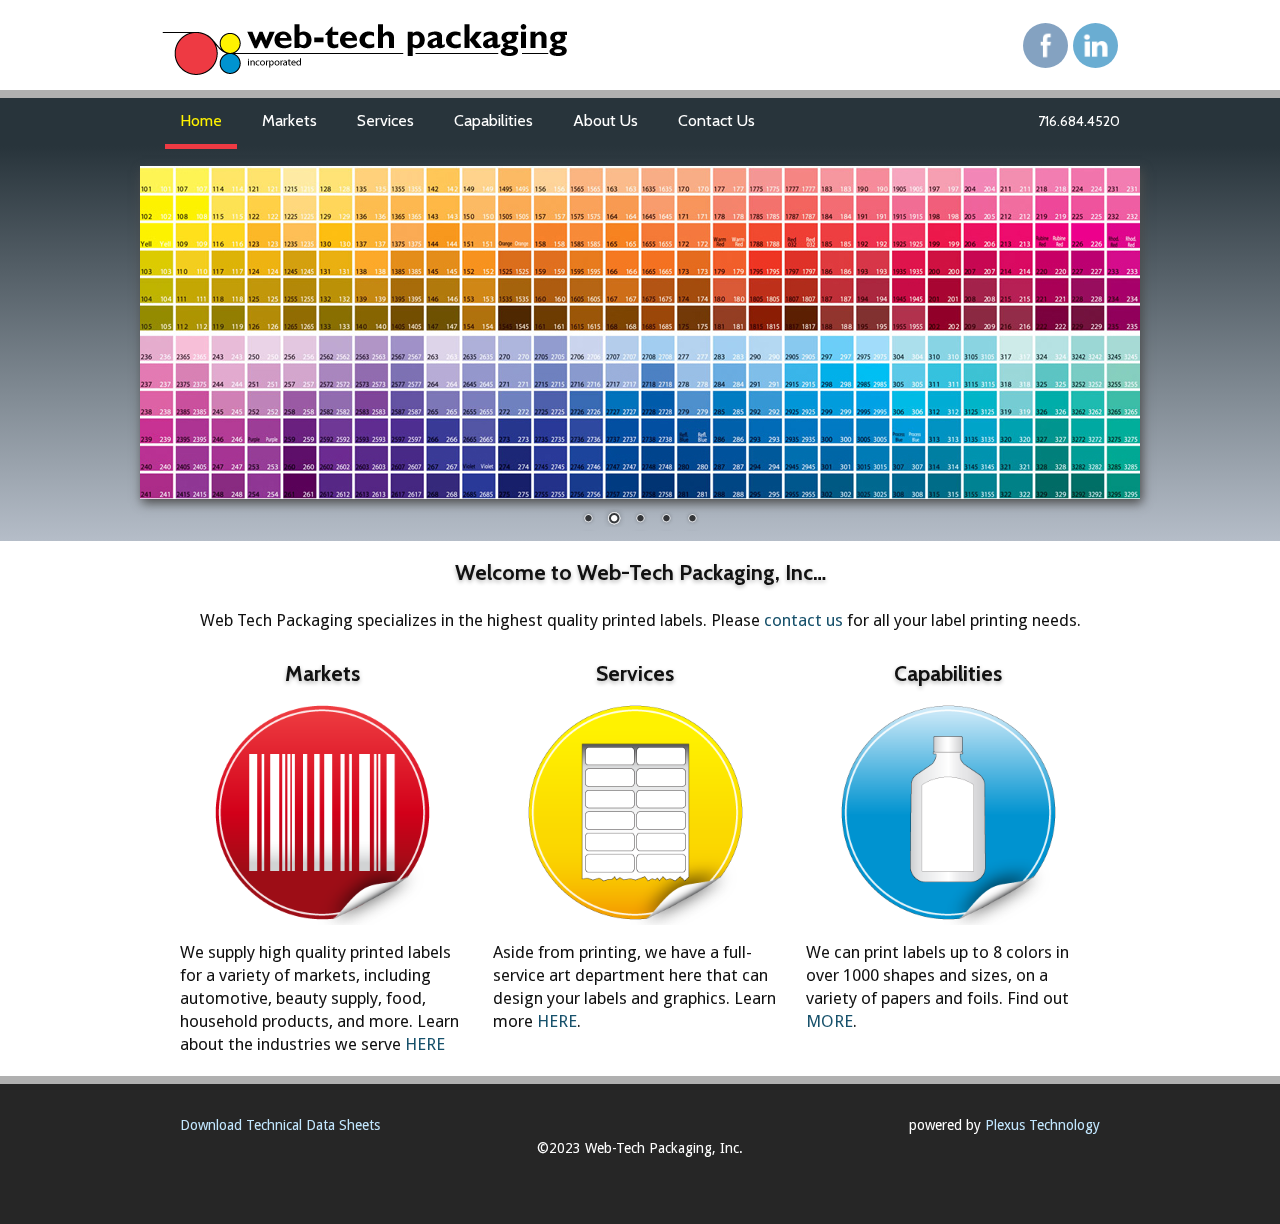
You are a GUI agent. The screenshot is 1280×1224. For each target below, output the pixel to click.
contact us (803, 620)
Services (385, 120)
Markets (289, 120)
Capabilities (493, 120)
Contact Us (716, 120)
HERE (425, 1044)
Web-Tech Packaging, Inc (410, 55)
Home (201, 120)
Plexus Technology (1042, 1125)
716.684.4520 (1079, 121)
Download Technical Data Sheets (280, 1125)
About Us (605, 120)
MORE (829, 1021)
